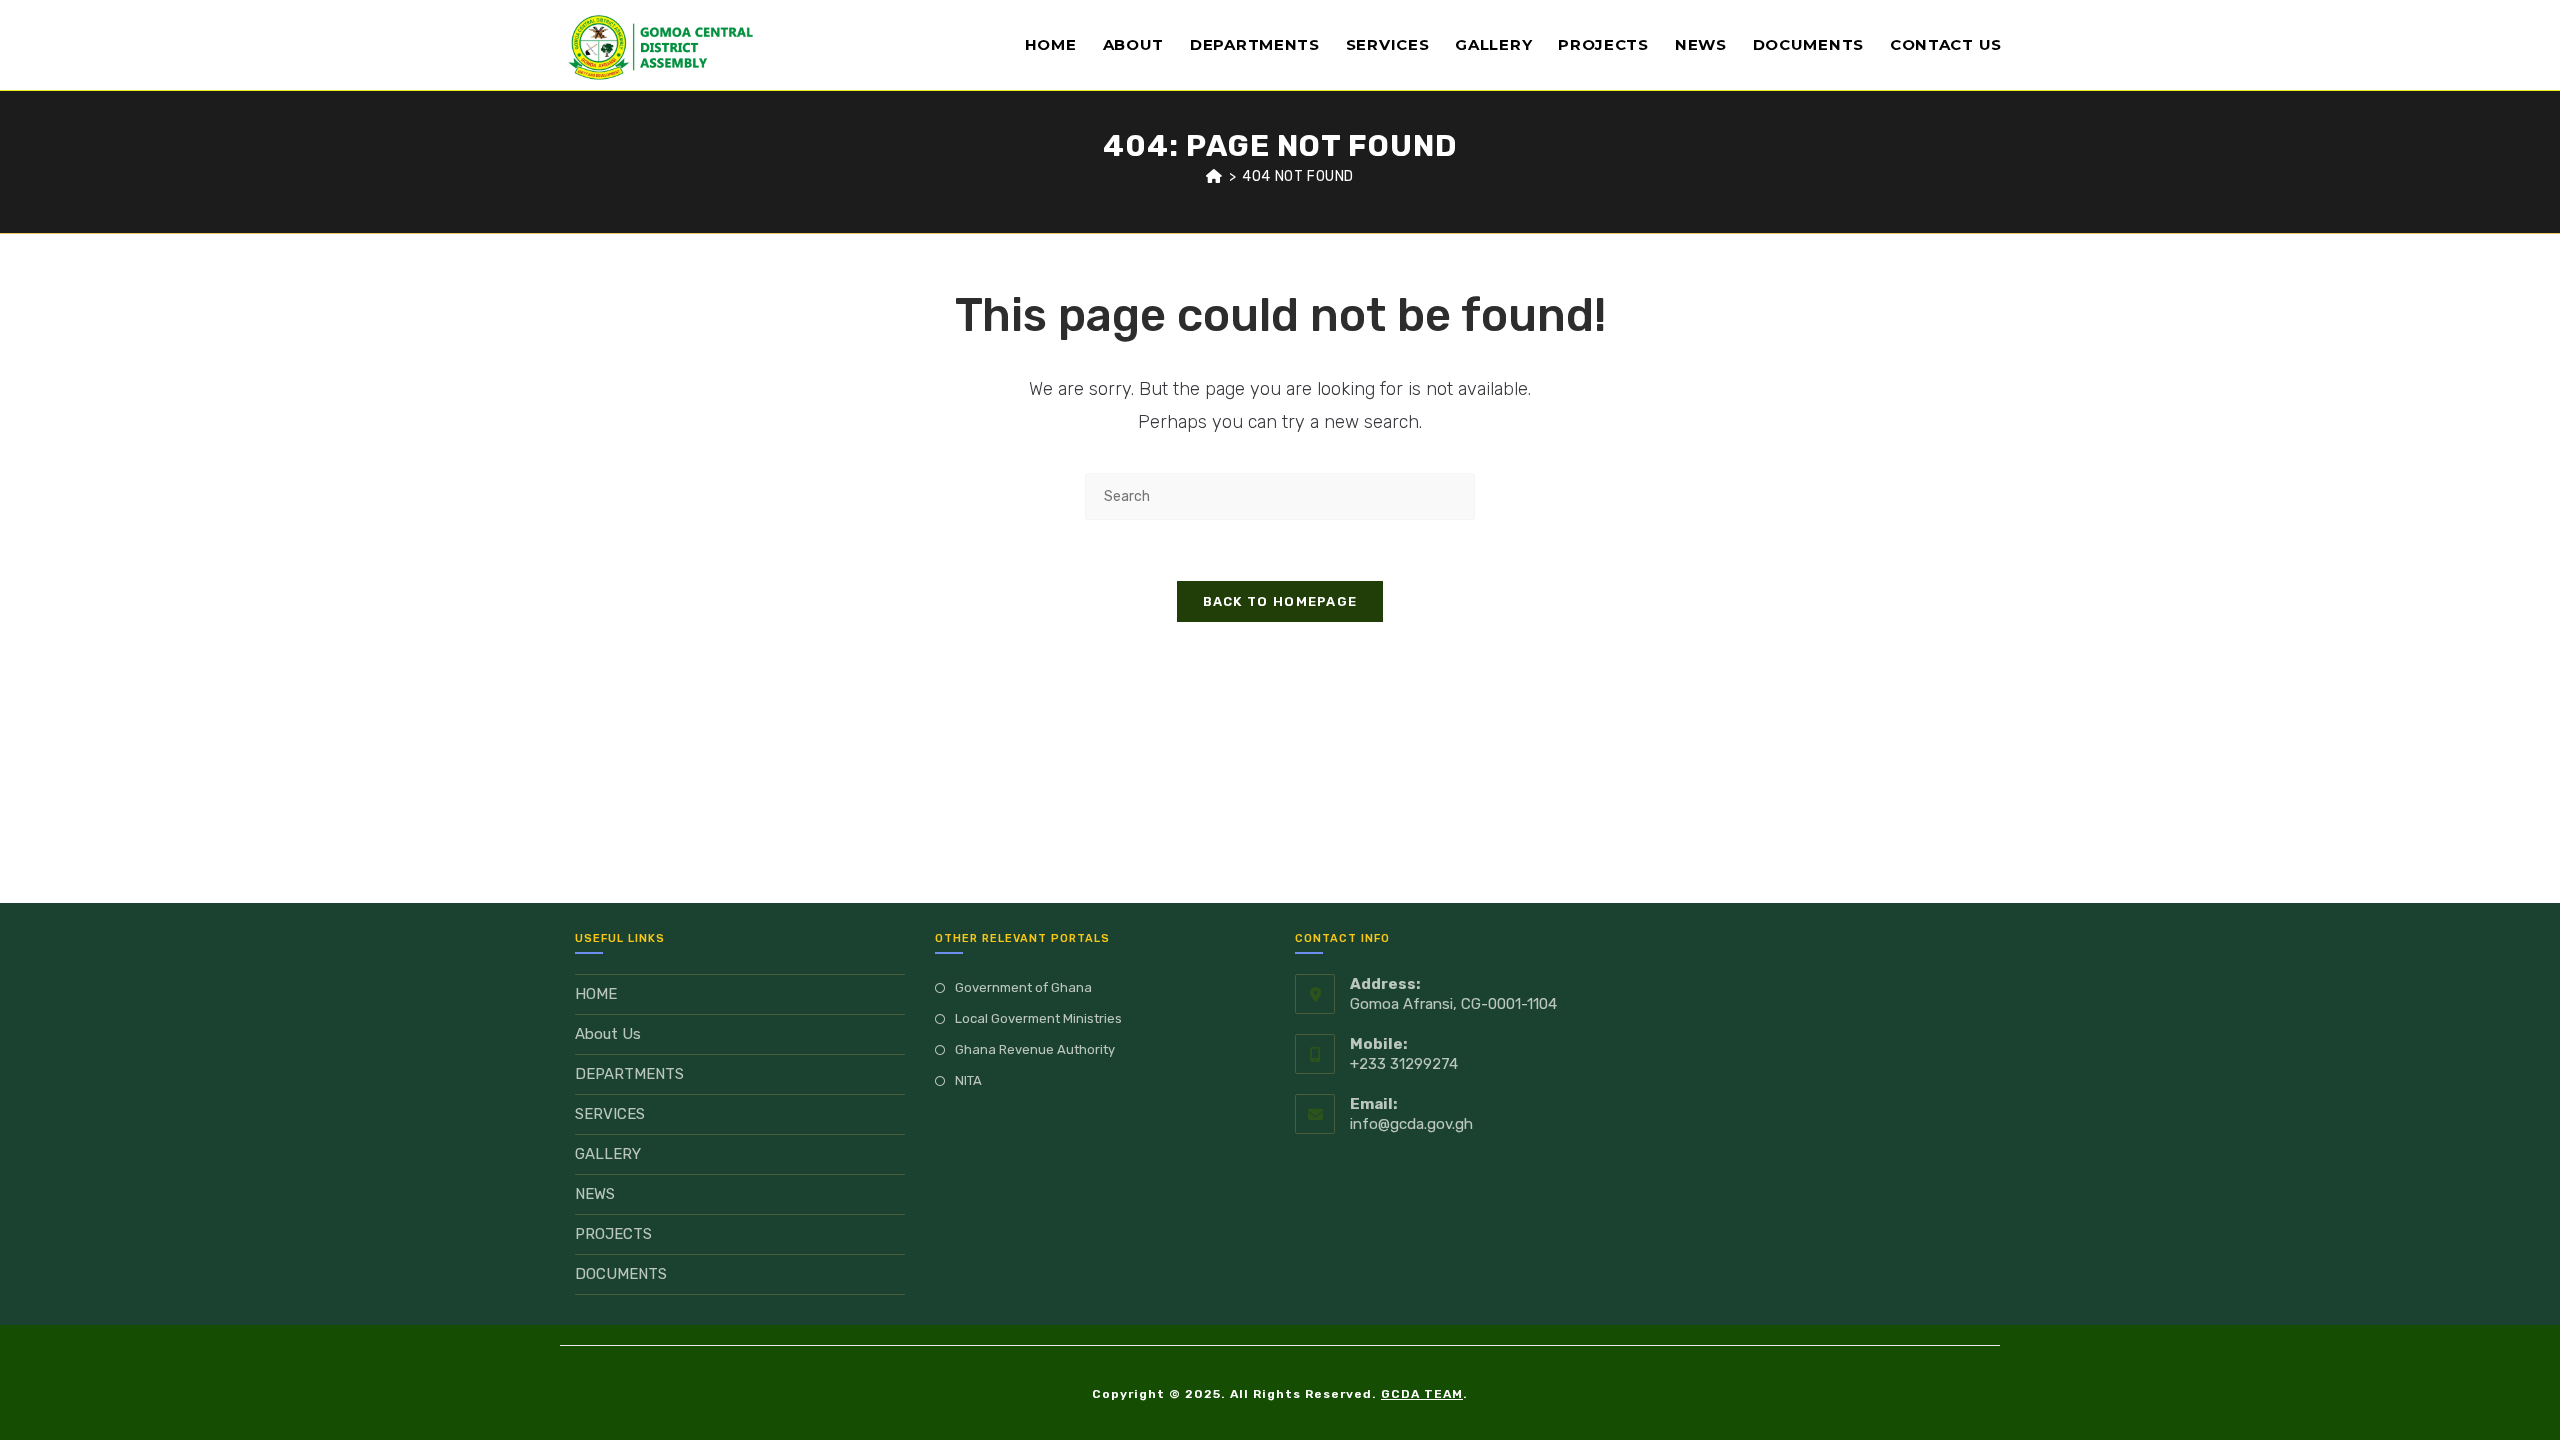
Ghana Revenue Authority (1035, 1049)
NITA (968, 1080)
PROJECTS (613, 1234)
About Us (608, 1034)
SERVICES (610, 1114)
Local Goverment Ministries (1038, 1018)
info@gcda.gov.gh (1411, 1124)
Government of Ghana (1023, 987)
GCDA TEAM (1422, 1394)
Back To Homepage (1280, 601)
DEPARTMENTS (629, 1074)
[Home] (1214, 176)
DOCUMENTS (621, 1274)
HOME (596, 994)
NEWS (595, 1194)
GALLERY (608, 1154)
